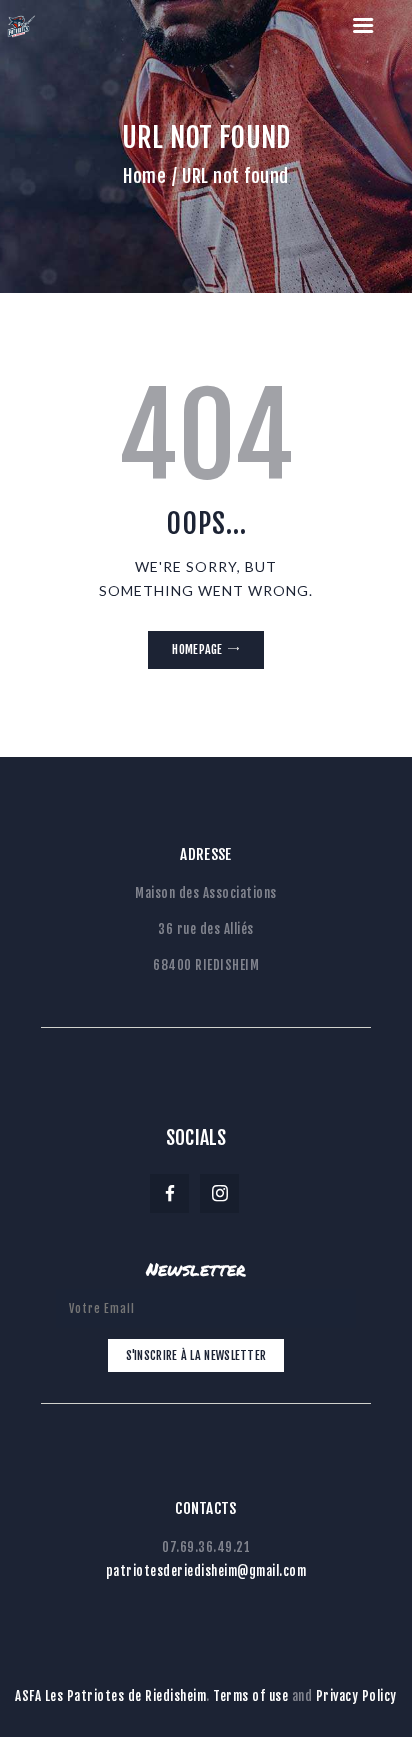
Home (144, 176)
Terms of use (250, 1696)
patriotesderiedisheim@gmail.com (206, 1571)
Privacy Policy (356, 1696)
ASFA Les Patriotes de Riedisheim (110, 1696)
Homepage (197, 649)
